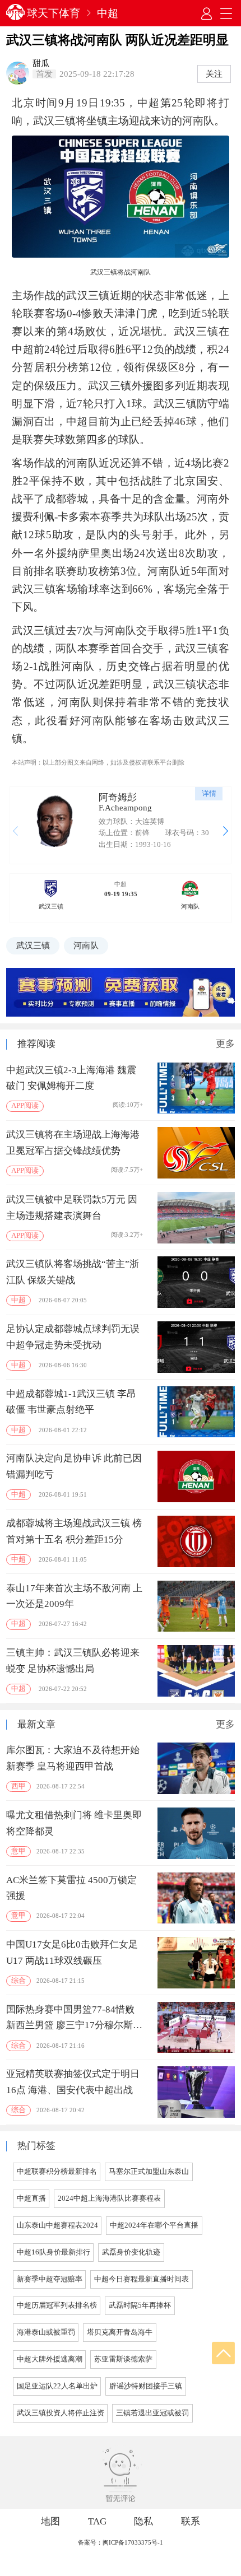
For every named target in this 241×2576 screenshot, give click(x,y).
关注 (214, 74)
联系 (191, 2521)
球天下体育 (54, 13)
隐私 (143, 2521)
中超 (108, 13)
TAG (97, 2521)
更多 (225, 1044)
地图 (50, 2521)
